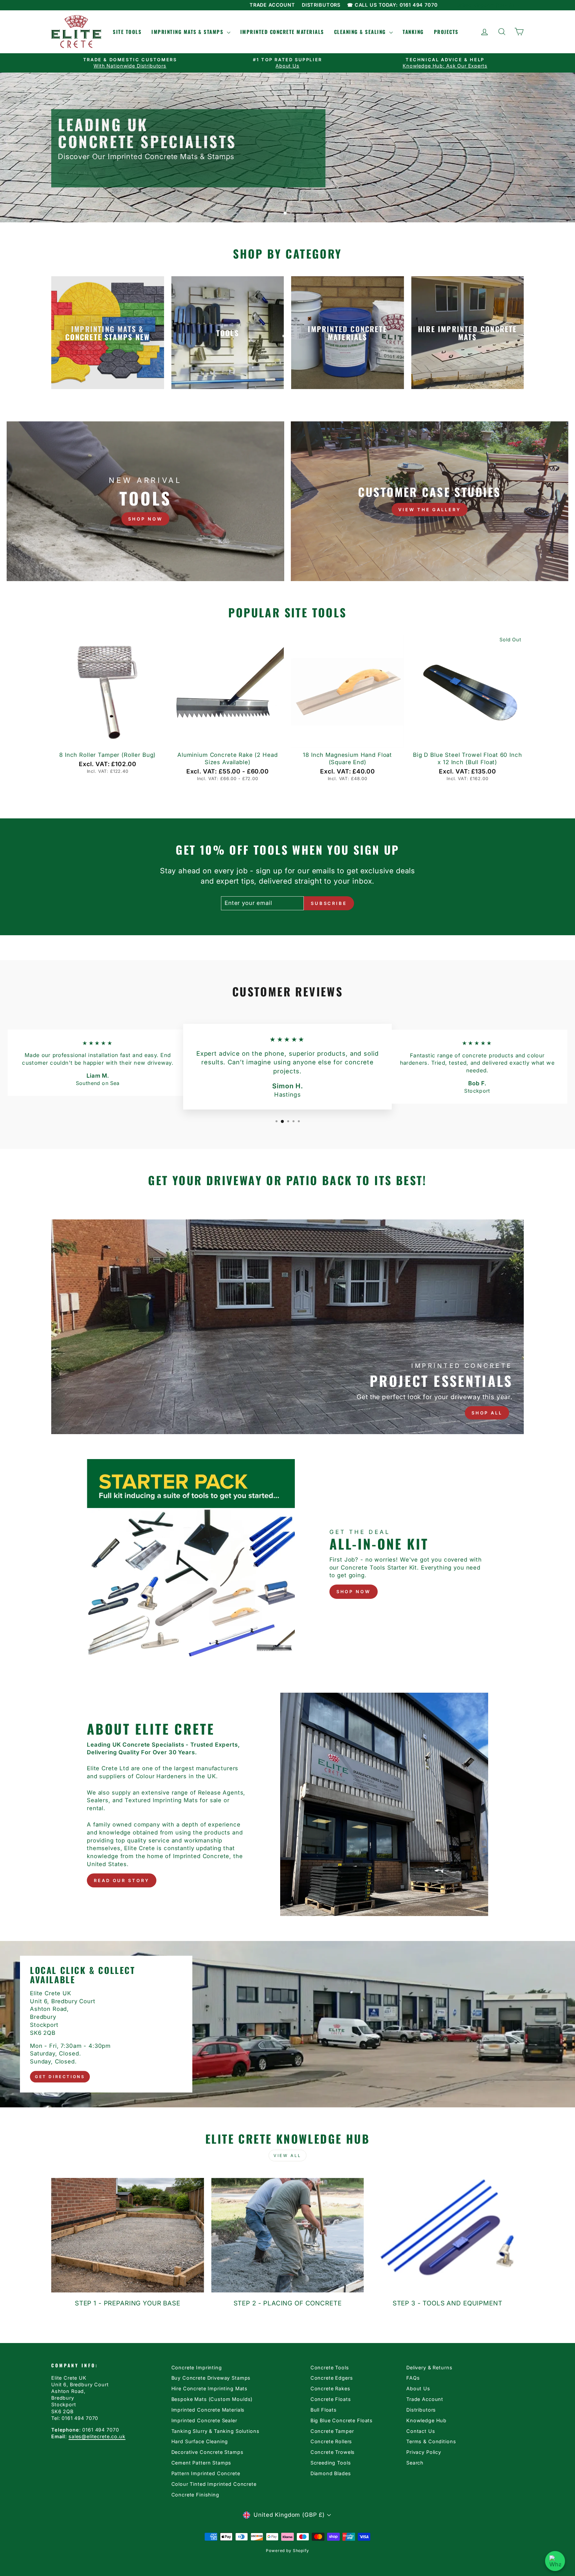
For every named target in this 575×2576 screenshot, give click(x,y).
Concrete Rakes (330, 2388)
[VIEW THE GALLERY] (430, 501)
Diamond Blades (331, 2473)
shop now (354, 1592)
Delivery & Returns (429, 2367)
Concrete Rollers (331, 2441)
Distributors (421, 2410)
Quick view (108, 740)
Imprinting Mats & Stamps (188, 32)
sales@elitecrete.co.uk (97, 2436)
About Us (418, 2388)
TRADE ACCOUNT (272, 5)
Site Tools (127, 32)
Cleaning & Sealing (361, 32)
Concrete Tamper (332, 2431)
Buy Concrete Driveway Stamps (211, 2378)
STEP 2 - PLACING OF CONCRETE (288, 2303)
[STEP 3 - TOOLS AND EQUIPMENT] (447, 2235)
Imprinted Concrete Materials (282, 32)
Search (415, 2463)
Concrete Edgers (332, 2378)
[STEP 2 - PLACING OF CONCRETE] (288, 2235)
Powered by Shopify (287, 2551)
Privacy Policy (424, 2452)
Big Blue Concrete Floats (342, 2420)
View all (287, 2155)
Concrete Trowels (333, 2452)
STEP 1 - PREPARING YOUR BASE (128, 2303)
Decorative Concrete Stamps (207, 2452)
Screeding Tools (331, 2463)
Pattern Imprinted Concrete (206, 2473)
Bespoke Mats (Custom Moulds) (212, 2399)
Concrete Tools (330, 2367)
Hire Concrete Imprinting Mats (210, 2388)
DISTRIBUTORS (321, 5)
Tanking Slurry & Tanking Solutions (215, 2431)
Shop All (487, 1413)
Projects (446, 32)
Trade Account (425, 2399)
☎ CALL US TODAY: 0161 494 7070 (392, 5)
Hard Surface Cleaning (200, 2441)
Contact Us (421, 2431)
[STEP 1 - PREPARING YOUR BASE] (128, 2235)
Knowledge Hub (426, 2420)
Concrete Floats (331, 2399)
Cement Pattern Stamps (201, 2463)
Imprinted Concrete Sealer (204, 2420)
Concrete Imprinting (197, 2367)
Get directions (60, 2077)
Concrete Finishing (195, 2495)
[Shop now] (145, 501)
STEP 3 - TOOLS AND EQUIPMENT (448, 2303)
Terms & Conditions (431, 2441)
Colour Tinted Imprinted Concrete (214, 2484)
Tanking (413, 32)
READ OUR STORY (122, 1880)
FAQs (413, 2378)
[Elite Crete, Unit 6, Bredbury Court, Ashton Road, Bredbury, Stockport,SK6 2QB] (287, 2024)
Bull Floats (324, 2410)
